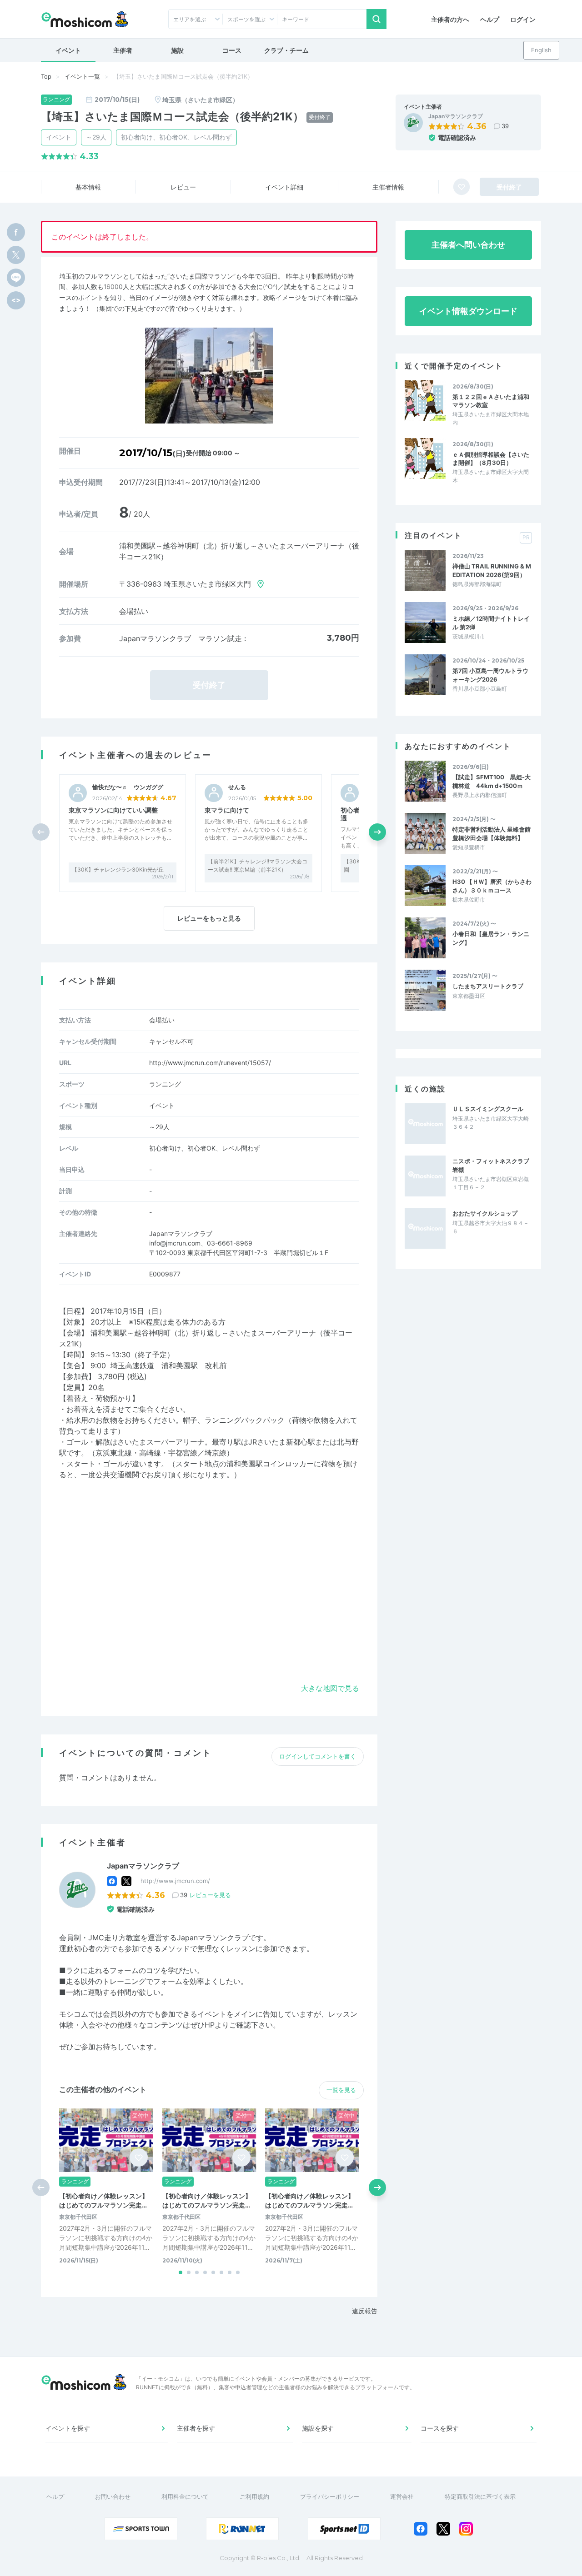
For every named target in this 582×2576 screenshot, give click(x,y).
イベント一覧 (82, 76)
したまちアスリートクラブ (488, 986)
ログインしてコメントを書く (318, 1756)
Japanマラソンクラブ (456, 116)
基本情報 (88, 187)
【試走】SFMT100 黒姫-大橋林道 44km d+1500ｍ (492, 781)
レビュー (183, 187)
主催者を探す (196, 2428)
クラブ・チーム (286, 50)
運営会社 (402, 2496)
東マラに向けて (227, 810)
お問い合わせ (113, 2496)
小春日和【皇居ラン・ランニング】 (491, 938)
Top (46, 76)
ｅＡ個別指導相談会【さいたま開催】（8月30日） (491, 458)
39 (505, 126)
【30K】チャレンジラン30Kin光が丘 (118, 869)
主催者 (123, 50)
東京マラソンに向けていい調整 (113, 810)
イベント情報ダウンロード (468, 311)
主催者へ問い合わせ (468, 245)
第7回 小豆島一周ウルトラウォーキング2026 (490, 675)
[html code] (16, 300)
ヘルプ (490, 19)
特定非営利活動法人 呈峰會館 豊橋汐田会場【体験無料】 (492, 833)
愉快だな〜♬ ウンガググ (128, 787)
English (541, 50)
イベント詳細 (284, 187)
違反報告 (365, 2311)
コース (232, 50)
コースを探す (440, 2428)
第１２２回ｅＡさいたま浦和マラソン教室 (491, 401)
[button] (377, 832)
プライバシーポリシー (330, 2496)
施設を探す (318, 2428)
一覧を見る (341, 2090)
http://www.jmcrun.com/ (175, 1881)
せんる (237, 787)
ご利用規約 (254, 2496)
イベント (68, 50)
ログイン (523, 19)
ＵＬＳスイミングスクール (488, 1109)
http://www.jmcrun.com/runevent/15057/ (210, 1063)
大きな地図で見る (330, 1688)
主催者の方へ (450, 19)
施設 (177, 50)
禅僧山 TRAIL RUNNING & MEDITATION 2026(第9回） (492, 570)
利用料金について (185, 2496)
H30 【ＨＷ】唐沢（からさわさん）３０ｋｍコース (492, 886)
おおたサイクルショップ (485, 1213)
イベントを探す (68, 2428)
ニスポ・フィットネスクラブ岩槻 (491, 1165)
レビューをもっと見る (209, 918)
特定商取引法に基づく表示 (480, 2496)
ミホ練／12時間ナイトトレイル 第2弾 (491, 623)
